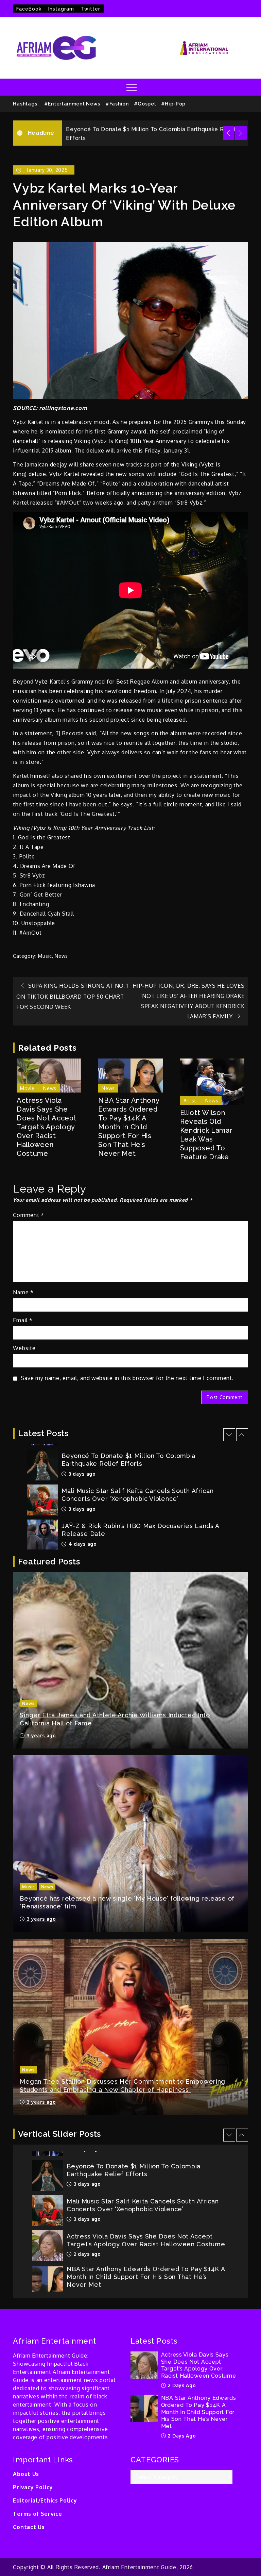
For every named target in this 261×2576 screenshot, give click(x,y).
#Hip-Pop (173, 104)
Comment (28, 1215)
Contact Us (29, 2527)
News (61, 956)
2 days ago (86, 2254)
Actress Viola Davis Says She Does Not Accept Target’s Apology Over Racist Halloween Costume (47, 1127)
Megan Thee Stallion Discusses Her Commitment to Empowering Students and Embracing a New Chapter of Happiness (123, 2085)
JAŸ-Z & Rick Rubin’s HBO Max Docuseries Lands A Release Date (140, 1530)
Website (24, 1348)
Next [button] (241, 133)
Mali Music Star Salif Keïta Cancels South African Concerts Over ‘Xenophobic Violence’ (137, 1495)
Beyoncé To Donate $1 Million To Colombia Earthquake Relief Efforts (128, 1460)
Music (45, 956)
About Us (26, 2474)
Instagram (61, 9)
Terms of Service (37, 2514)
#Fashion (117, 104)
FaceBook (29, 9)
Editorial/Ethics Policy (45, 2500)
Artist (190, 1101)
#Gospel (145, 104)
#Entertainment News (72, 104)
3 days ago (81, 1474)
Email (23, 1320)
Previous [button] (229, 133)
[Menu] (131, 87)
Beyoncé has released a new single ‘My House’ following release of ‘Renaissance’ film (127, 1902)
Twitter (91, 9)
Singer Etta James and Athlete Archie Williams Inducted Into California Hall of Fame (115, 1719)
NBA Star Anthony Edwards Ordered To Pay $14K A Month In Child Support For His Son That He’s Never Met (129, 1127)
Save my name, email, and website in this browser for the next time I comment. (127, 1378)
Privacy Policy (33, 2487)
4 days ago (82, 1544)
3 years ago (40, 1735)
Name (23, 1292)
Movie (27, 1088)
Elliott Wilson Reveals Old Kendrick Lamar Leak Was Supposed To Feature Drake (206, 1135)
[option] (155, 133)
